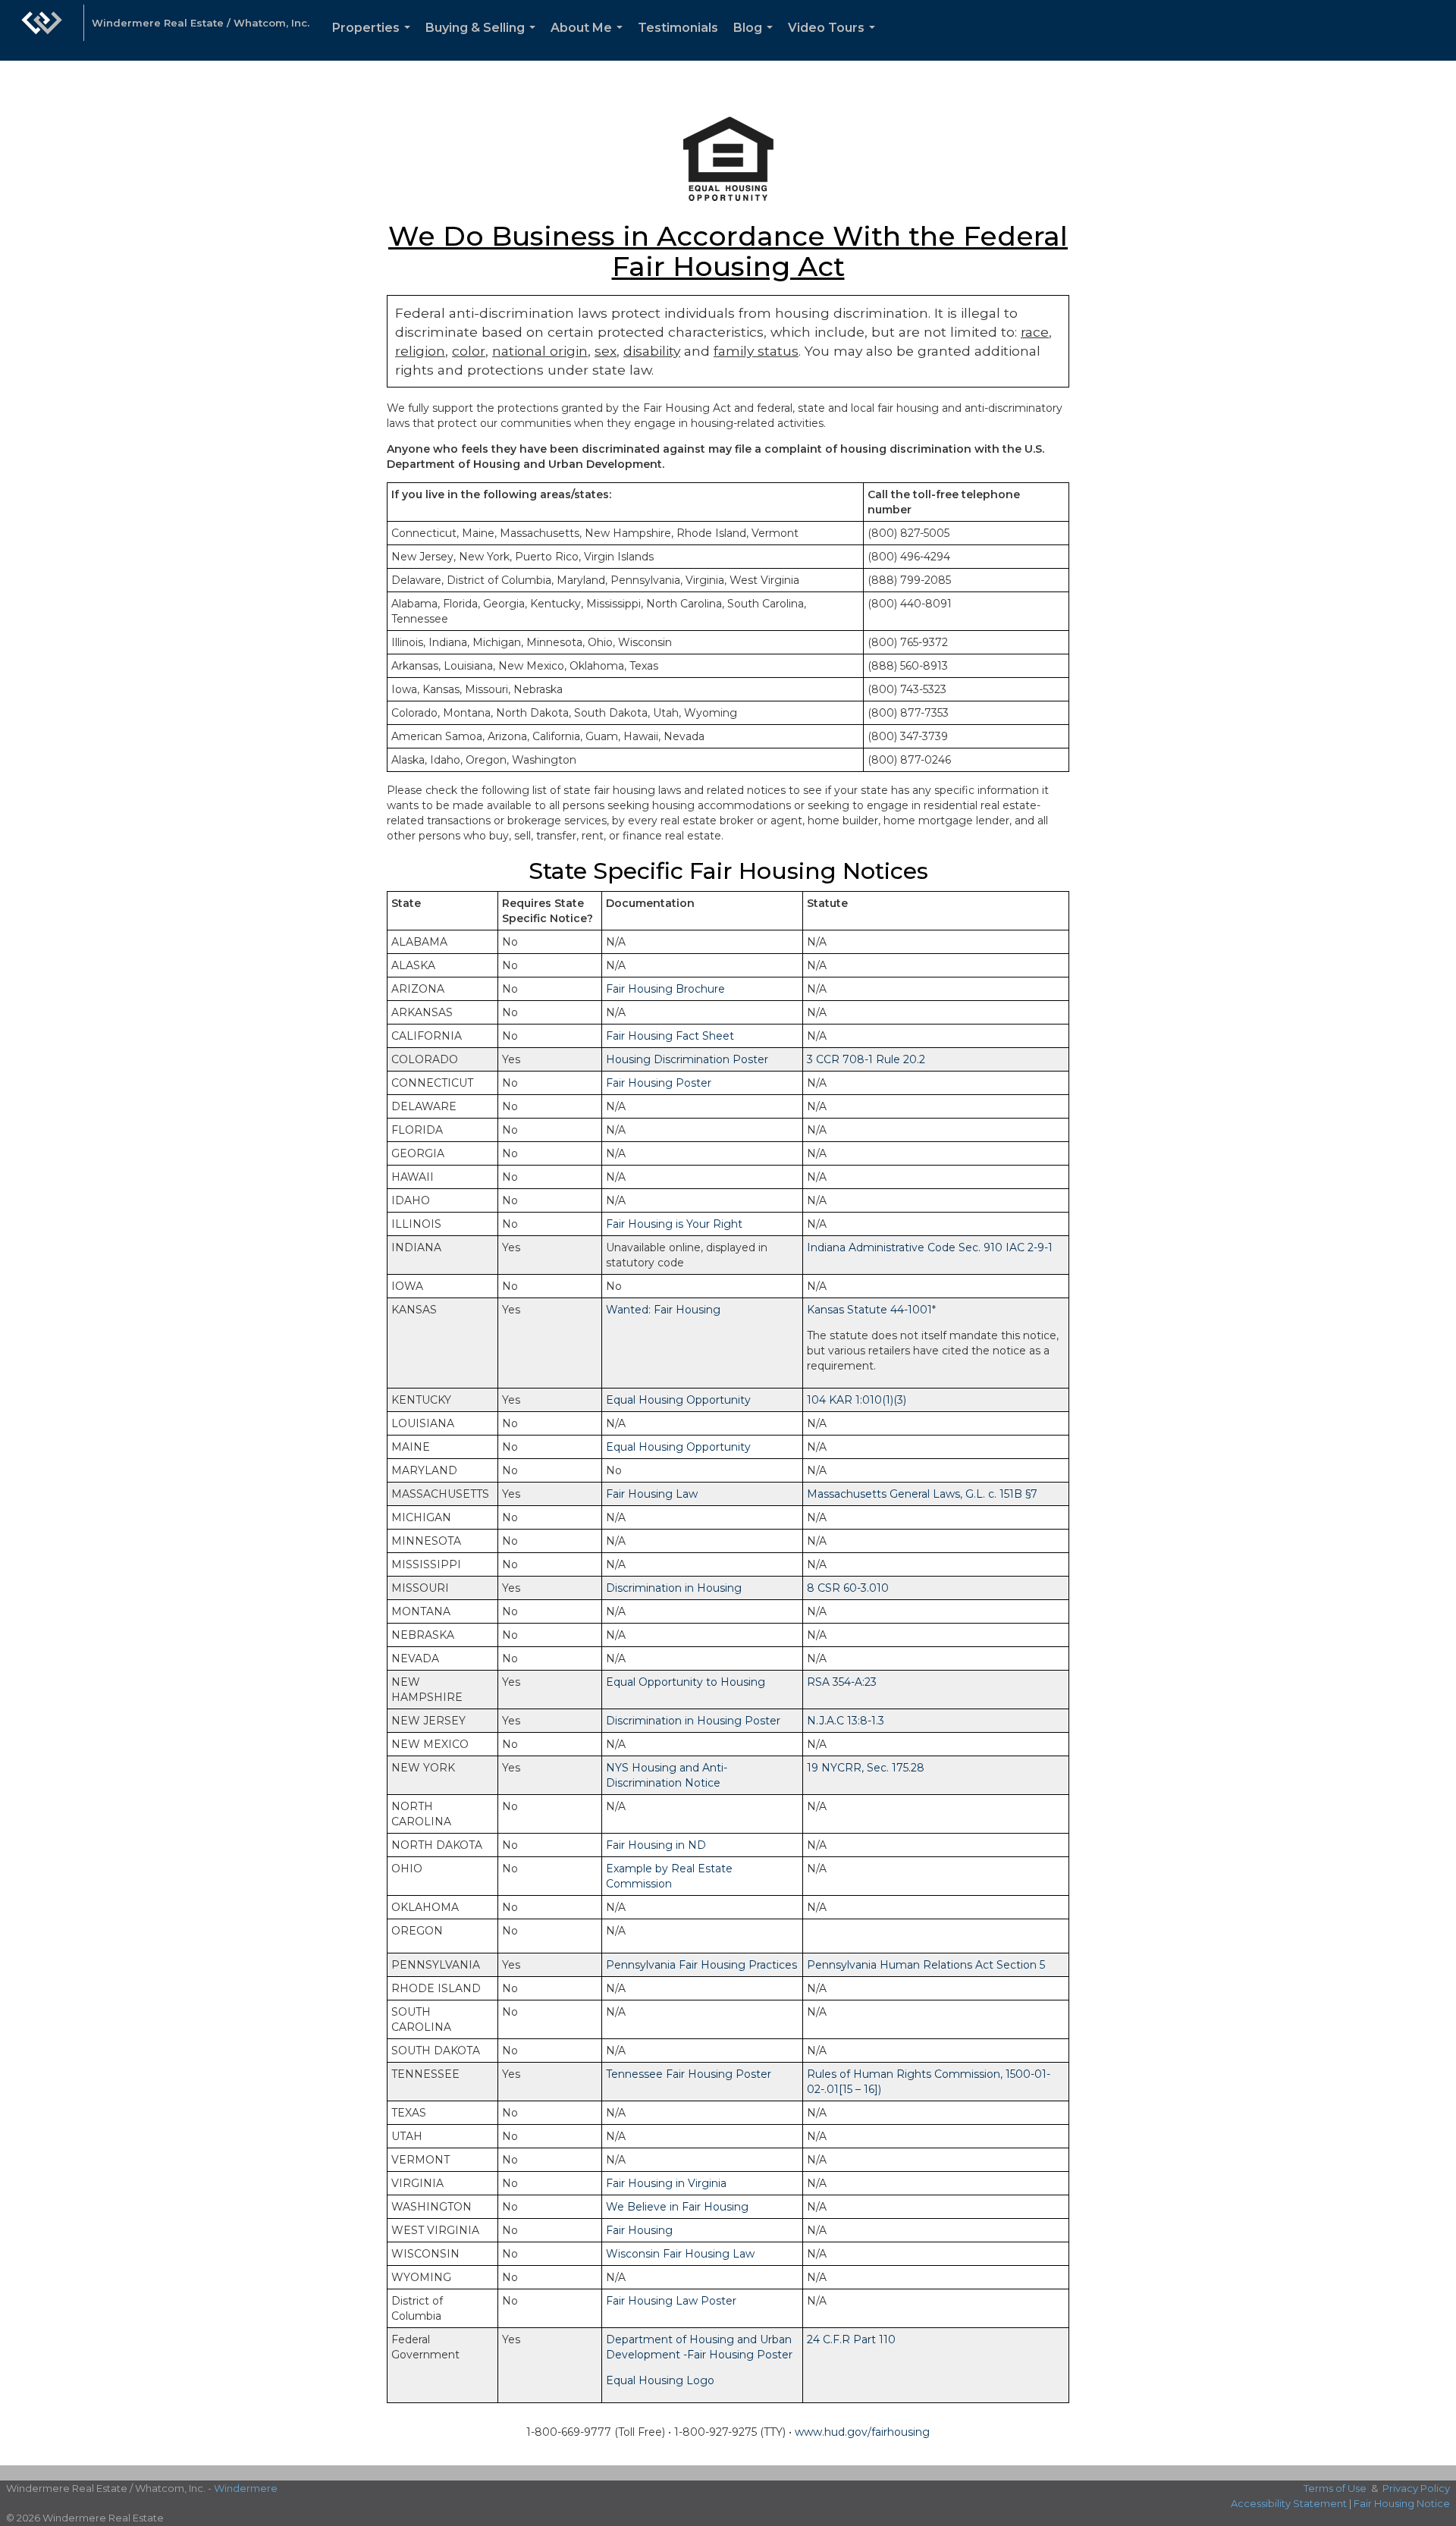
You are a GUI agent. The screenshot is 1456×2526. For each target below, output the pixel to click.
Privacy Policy (1416, 2488)
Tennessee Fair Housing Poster (689, 2074)
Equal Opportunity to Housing (686, 1682)
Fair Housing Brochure (665, 989)
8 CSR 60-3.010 (848, 1588)
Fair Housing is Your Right (674, 1224)
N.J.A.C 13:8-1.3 (846, 1721)
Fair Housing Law (652, 1494)
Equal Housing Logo (660, 2380)
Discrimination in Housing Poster (693, 1721)
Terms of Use (1335, 2488)
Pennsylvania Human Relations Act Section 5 (926, 1965)
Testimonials (678, 28)
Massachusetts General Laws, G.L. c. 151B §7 (922, 1494)
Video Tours (835, 41)
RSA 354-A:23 (842, 1682)
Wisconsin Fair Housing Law (680, 2254)
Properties (374, 41)
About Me (590, 41)
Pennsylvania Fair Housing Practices (701, 1965)
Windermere (246, 2488)
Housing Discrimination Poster (687, 1059)
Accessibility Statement (1289, 2503)
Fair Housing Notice (1402, 2503)
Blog (756, 41)
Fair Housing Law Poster (671, 2301)
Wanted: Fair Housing (663, 1310)
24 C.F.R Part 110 (851, 2339)
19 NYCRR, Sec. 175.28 (866, 1768)
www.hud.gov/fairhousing (862, 2432)
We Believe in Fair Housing (677, 2207)
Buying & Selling (483, 41)
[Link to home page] (42, 30)
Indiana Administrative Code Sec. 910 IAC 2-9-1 (930, 1247)
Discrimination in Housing (674, 1588)
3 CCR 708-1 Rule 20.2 (866, 1059)
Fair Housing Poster (659, 1083)
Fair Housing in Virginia (666, 2183)
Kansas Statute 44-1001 (869, 1310)
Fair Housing (639, 2230)
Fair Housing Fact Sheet (670, 1036)
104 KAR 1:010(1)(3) (857, 1400)
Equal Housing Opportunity (678, 1400)
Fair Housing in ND (656, 1845)
